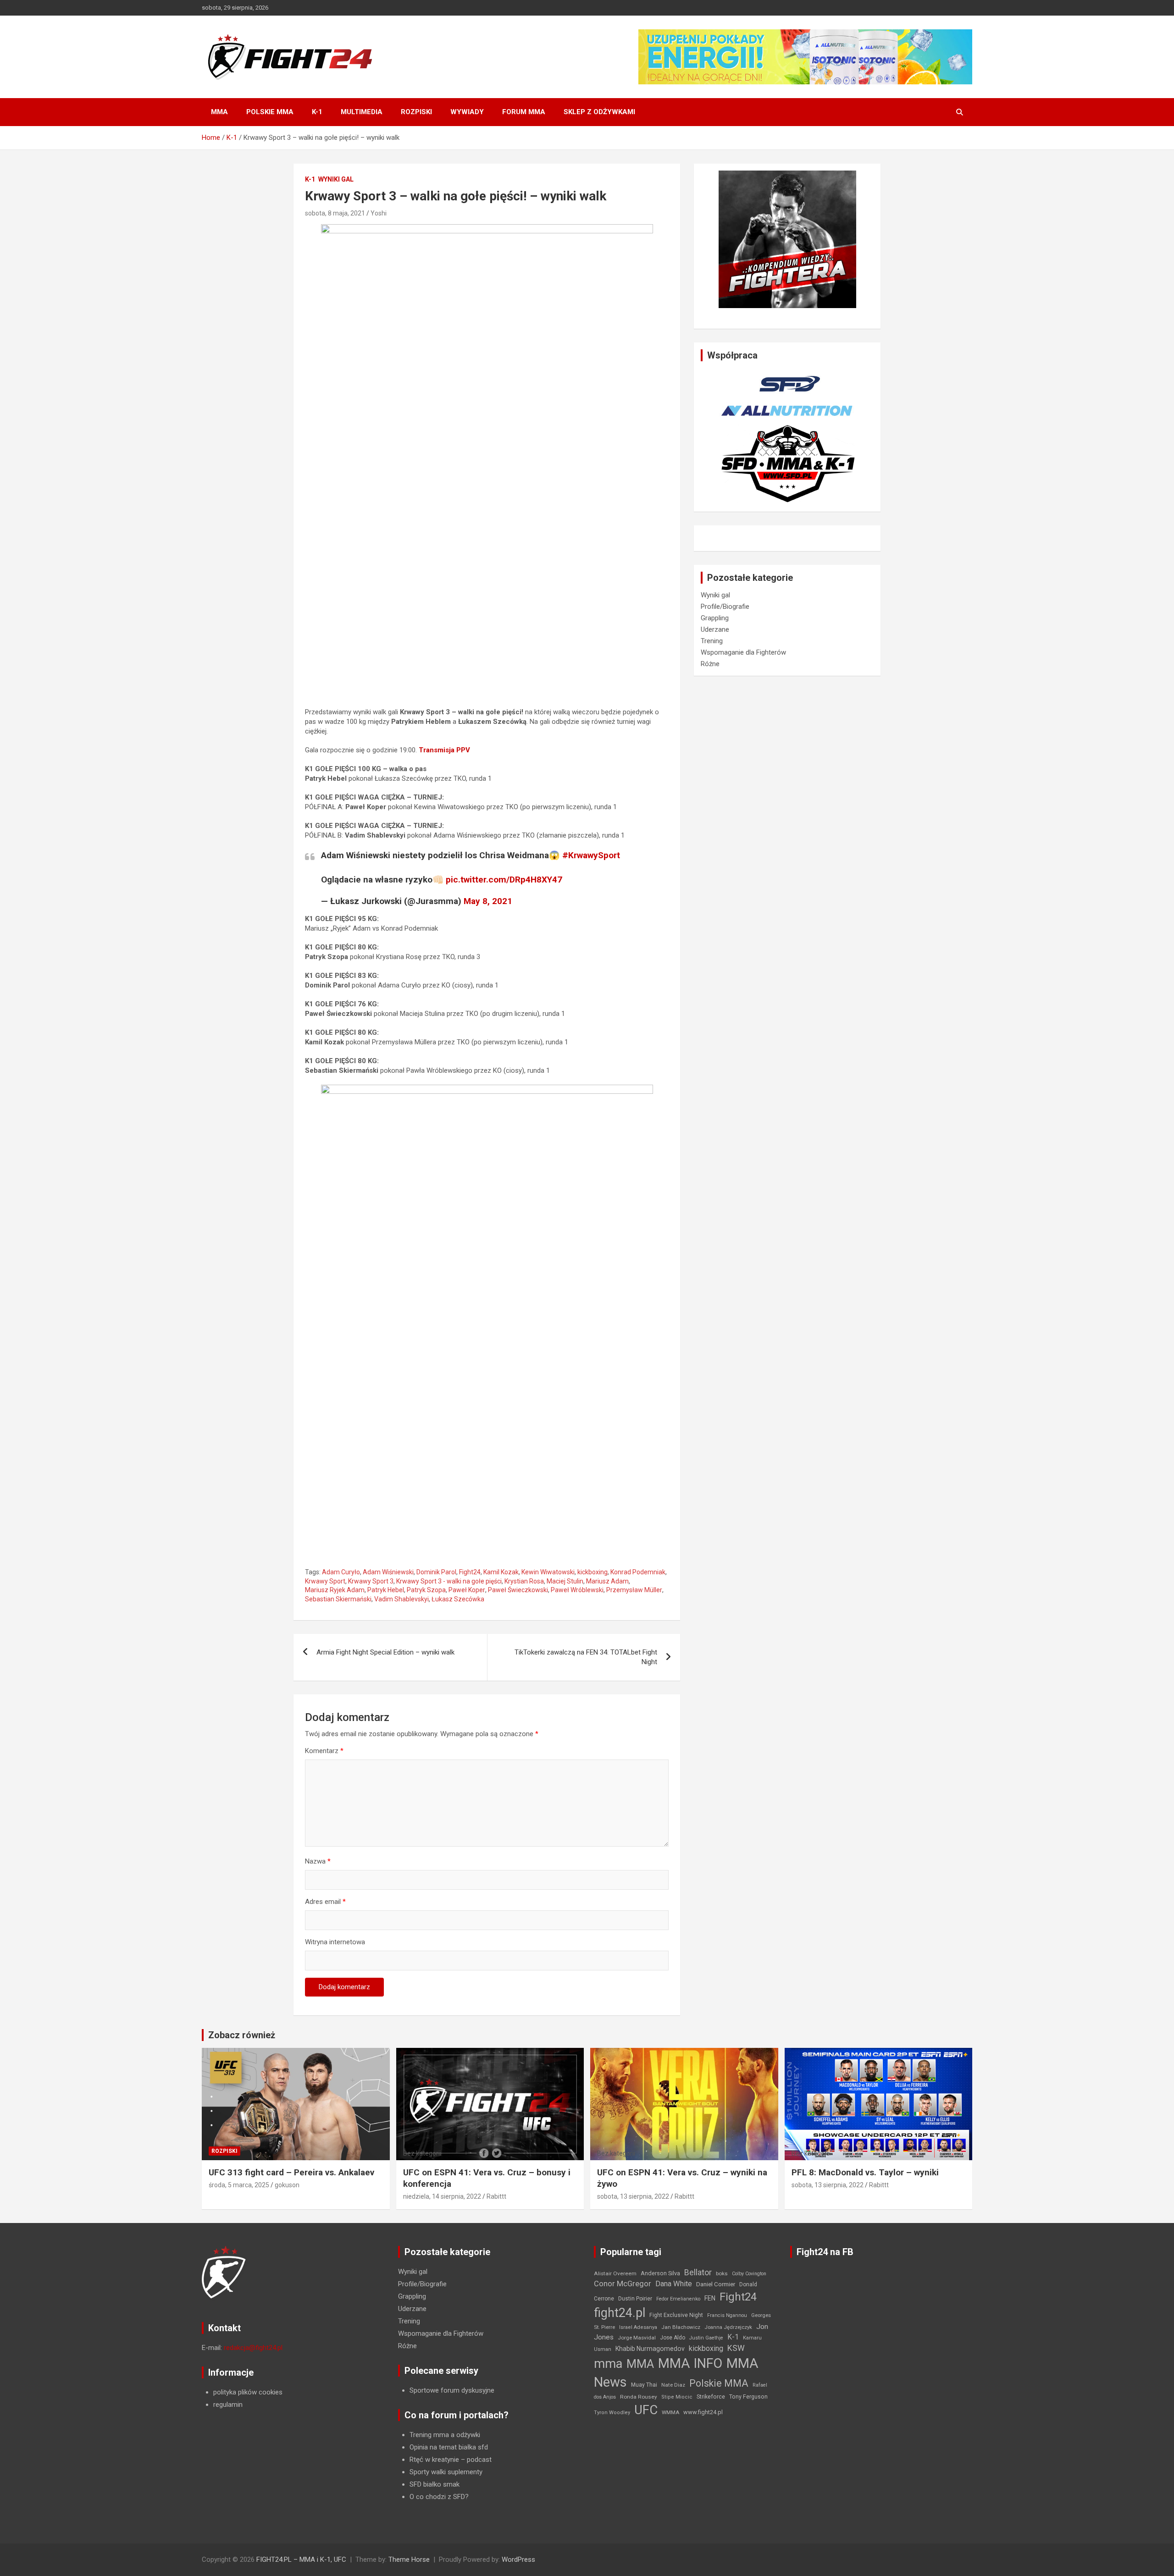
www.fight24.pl (703, 2412)
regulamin (228, 2405)
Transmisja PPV (444, 750)
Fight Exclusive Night (676, 2315)
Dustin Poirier (635, 2299)
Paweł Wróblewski (577, 1590)
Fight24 (470, 1572)
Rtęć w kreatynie (434, 2460)
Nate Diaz (673, 2385)
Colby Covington (749, 2274)
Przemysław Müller (634, 1590)
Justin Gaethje (706, 2338)
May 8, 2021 (488, 901)
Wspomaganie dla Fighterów (743, 652)
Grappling (715, 618)
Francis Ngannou (727, 2315)
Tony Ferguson (748, 2397)
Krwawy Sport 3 (371, 1581)
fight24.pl (620, 2313)
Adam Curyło (341, 1572)
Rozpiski (416, 112)
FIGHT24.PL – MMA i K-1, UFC (301, 2559)
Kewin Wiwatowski (548, 1572)
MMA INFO (690, 2363)
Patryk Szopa (426, 1590)
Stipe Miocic (677, 2397)
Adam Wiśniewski (388, 1572)
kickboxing (593, 1572)
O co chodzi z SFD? (439, 2497)
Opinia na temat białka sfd (449, 2447)
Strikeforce (711, 2397)
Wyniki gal (336, 179)
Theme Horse (409, 2559)
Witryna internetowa (335, 1942)
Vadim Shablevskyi (401, 1599)
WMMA (670, 2412)
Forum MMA (524, 112)
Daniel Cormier (716, 2284)
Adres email (325, 1902)
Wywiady (467, 112)
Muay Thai (644, 2385)
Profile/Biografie (725, 607)
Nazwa (318, 1861)
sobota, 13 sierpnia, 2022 (633, 2196)
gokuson (287, 2185)
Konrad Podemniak (638, 1572)
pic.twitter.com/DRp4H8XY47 (504, 880)
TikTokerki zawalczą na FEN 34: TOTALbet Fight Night (586, 1657)
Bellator (698, 2273)
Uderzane (715, 629)
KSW (736, 2348)
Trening (712, 641)
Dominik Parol (436, 1572)
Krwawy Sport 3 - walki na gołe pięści (449, 1581)
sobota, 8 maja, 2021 (335, 213)
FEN (710, 2298)
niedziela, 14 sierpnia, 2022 (442, 2196)
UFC (646, 2410)
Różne (710, 664)
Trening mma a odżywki (445, 2435)
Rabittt (496, 2196)
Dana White (674, 2284)
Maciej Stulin (565, 1581)
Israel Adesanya (638, 2327)
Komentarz (324, 1751)
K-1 (317, 112)
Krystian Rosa (524, 1581)
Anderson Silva (660, 2273)
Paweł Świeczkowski (518, 1590)
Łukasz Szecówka (458, 1599)
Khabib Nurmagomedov (650, 2349)
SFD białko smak (435, 2484)
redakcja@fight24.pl (253, 2348)
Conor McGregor (623, 2284)
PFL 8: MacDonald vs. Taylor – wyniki (865, 2172)
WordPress (518, 2559)
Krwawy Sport (325, 1581)
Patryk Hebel (386, 1590)
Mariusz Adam (607, 1581)
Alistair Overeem (615, 2273)
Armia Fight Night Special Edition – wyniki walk (385, 1652)
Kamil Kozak (501, 1572)
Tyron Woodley (612, 2413)
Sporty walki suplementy (446, 2472)
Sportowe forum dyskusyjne (452, 2390)
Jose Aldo (673, 2338)
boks (722, 2273)
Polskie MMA (270, 112)
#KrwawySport (591, 855)
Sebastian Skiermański (338, 1599)
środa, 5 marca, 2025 (239, 2185)
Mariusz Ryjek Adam (335, 1590)
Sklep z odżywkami (599, 112)
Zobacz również (242, 2035)
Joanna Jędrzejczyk (728, 2327)
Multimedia (362, 112)
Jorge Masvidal (637, 2338)
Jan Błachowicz (681, 2327)
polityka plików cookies (248, 2392)
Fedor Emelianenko (678, 2299)
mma (608, 2364)
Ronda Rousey (639, 2397)
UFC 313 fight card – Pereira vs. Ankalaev (291, 2172)
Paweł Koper (467, 1590)
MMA (219, 112)
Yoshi (379, 213)
